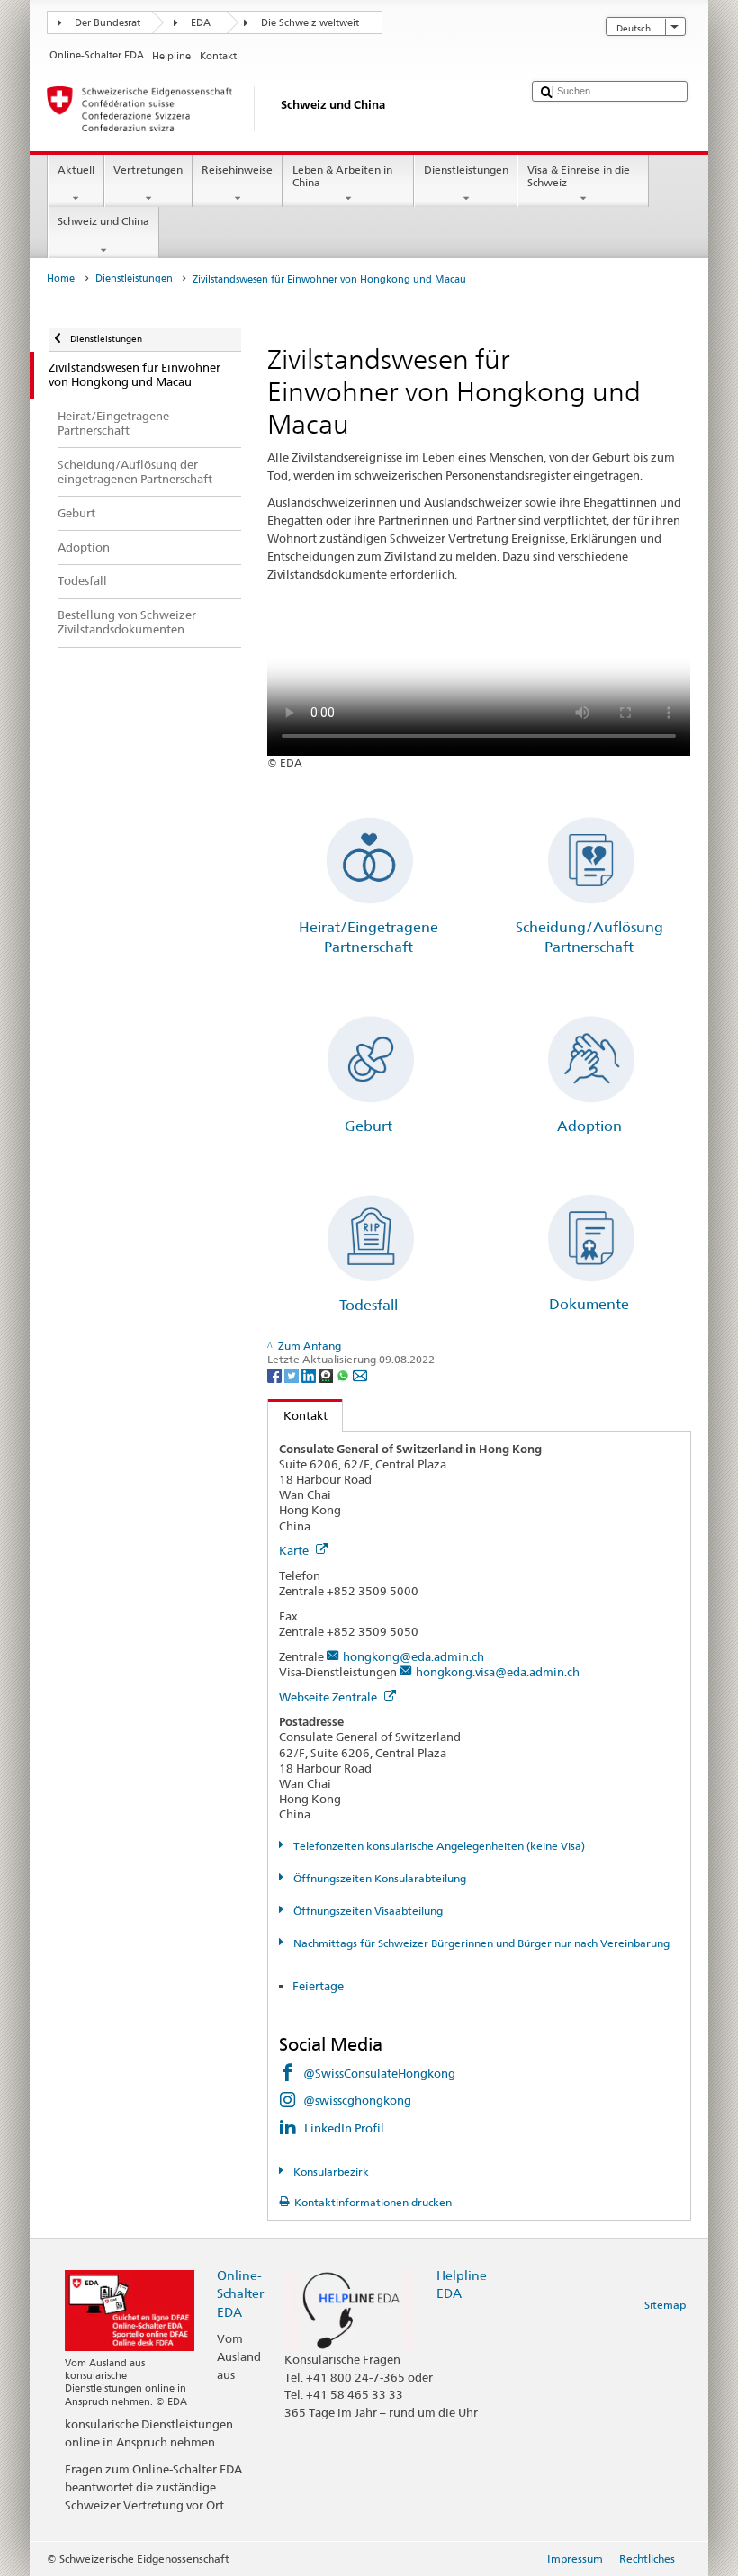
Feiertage (319, 1986)
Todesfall (369, 1305)
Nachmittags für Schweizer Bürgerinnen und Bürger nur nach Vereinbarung (480, 1943)
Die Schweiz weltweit (310, 23)
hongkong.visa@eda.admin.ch (498, 1672)
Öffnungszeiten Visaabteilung (366, 1911)
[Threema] (327, 1374)
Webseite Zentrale (329, 1697)
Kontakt (298, 1415)
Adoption (589, 1126)
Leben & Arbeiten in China (342, 176)
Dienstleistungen (466, 170)
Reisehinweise (237, 170)
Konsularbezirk (329, 2172)
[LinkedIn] (310, 1374)
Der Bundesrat (108, 23)
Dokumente (589, 1304)
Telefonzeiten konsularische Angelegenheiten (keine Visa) (437, 1846)
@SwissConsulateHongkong (379, 2073)
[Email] (360, 1374)
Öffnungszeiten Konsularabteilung (378, 1878)
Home (61, 278)
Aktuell (76, 170)
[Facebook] (276, 1374)
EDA (201, 23)
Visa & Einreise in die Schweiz (579, 176)
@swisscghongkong (357, 2100)
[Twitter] (293, 1374)
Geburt (369, 1126)
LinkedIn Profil (344, 2128)
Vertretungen (148, 170)
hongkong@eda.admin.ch (414, 1656)
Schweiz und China (103, 221)
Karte (295, 1550)
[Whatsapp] (344, 1374)
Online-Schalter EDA (240, 2293)
